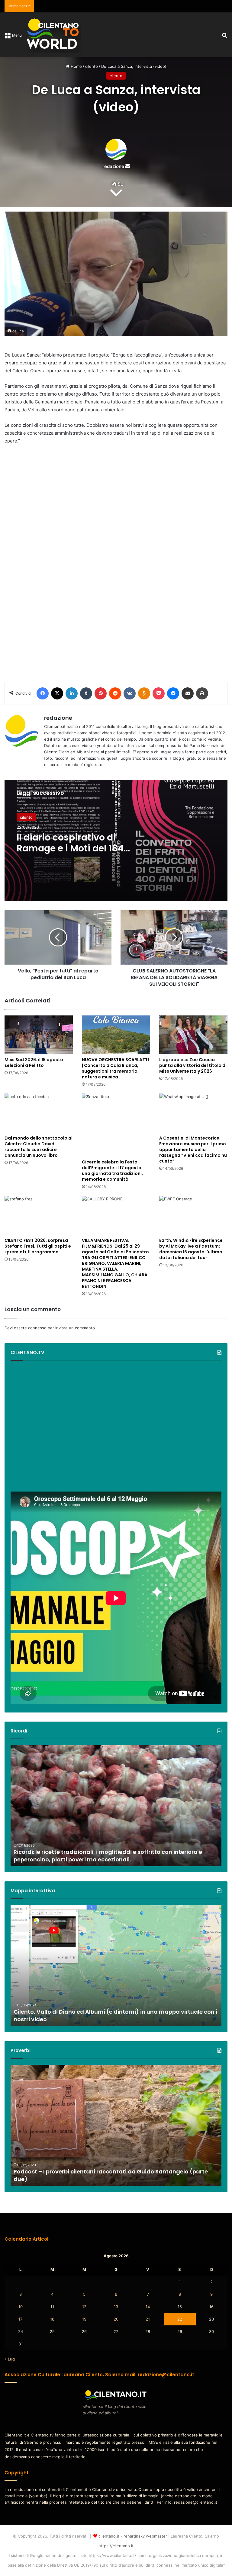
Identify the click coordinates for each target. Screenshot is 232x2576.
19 (84, 2319)
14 (148, 2307)
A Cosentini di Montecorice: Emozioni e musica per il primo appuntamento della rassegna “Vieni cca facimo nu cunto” (193, 1150)
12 (84, 2307)
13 (116, 2307)
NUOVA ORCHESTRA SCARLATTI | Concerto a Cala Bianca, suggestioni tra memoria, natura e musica (115, 1068)
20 (116, 2319)
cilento (92, 66)
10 (21, 2307)
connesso (37, 1328)
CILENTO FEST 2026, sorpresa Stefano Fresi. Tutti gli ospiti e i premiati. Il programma (38, 1246)
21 (148, 2319)
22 (180, 2319)
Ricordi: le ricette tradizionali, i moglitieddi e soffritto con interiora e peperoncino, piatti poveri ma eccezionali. (108, 1856)
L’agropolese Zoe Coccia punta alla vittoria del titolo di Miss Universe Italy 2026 (193, 1065)
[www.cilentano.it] (53, 35)
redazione (113, 166)
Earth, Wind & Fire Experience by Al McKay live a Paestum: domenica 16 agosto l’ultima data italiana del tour (191, 1249)
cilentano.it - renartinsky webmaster (133, 2536)
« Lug (10, 2359)
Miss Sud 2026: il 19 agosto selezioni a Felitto (34, 1063)
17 (20, 2319)
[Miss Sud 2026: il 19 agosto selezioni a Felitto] (39, 1035)
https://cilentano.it (116, 2546)
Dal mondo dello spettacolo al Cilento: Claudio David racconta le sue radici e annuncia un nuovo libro (39, 1147)
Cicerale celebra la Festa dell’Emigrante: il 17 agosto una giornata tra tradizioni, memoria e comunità (112, 1171)
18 (52, 2319)
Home (76, 66)
